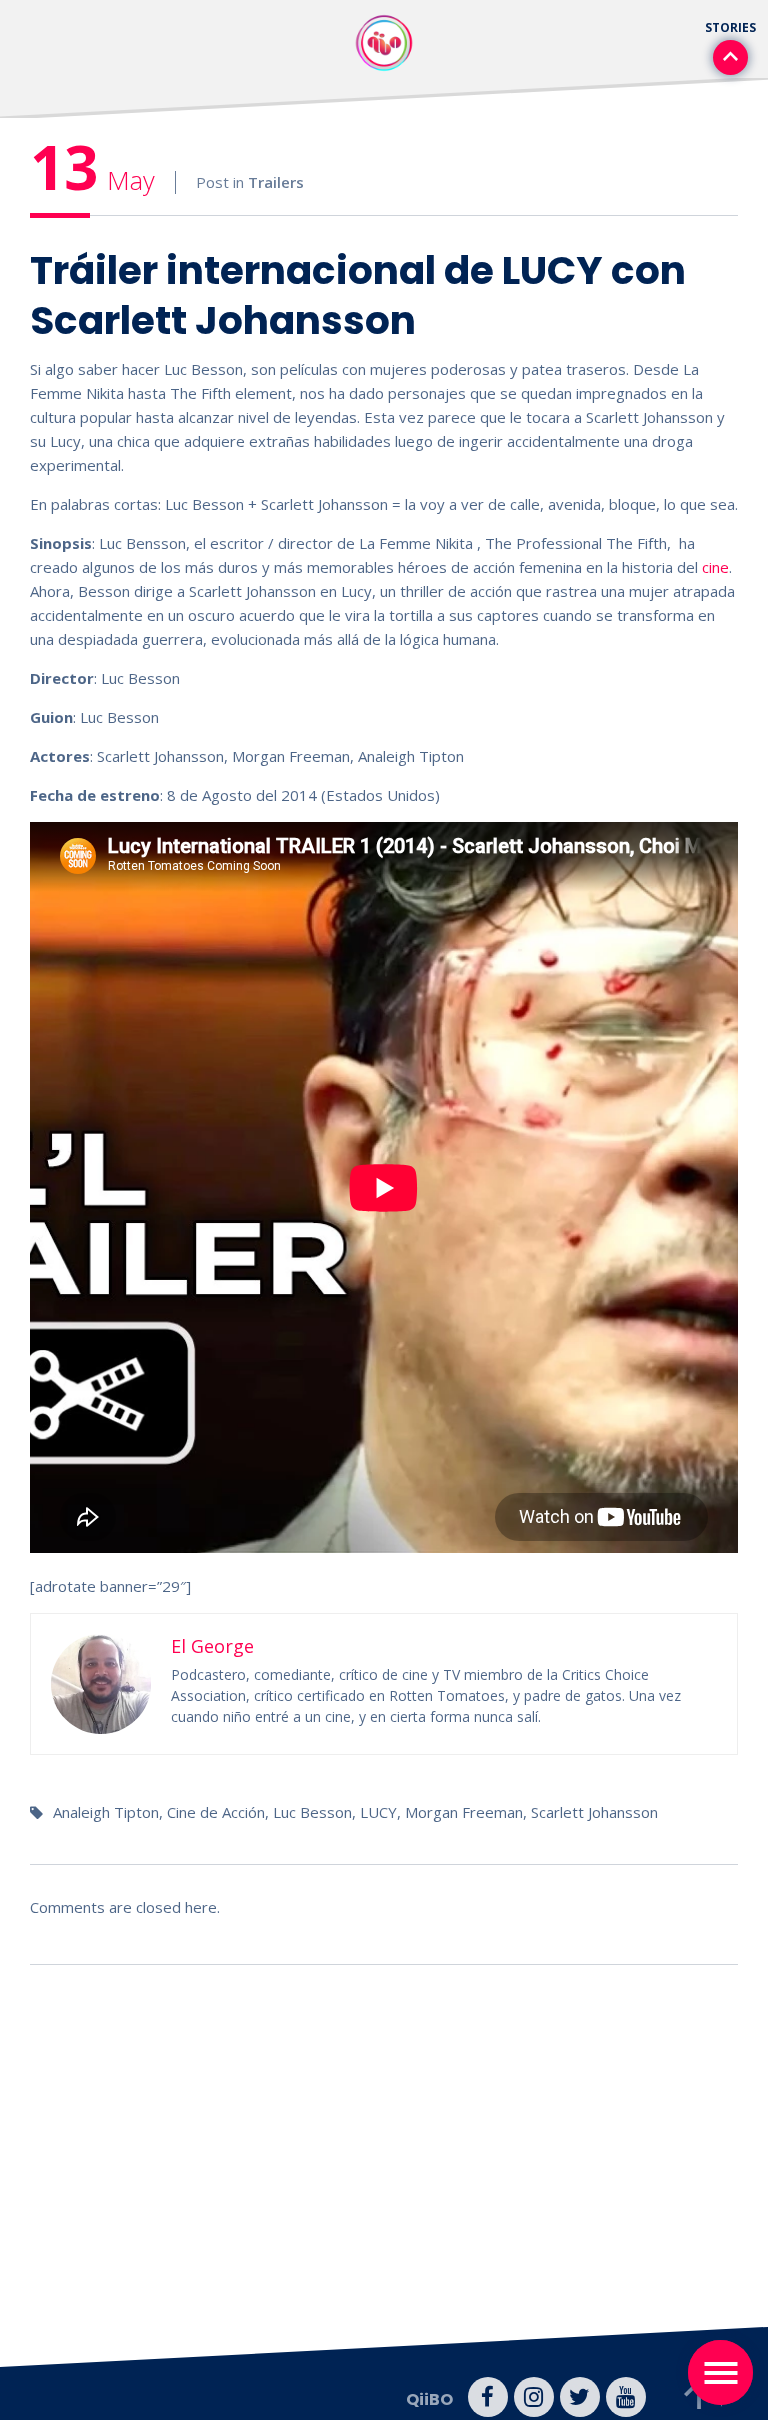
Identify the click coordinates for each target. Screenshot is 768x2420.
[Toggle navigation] (720, 2372)
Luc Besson (312, 1812)
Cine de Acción (216, 1812)
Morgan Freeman (464, 1812)
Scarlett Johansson (594, 1812)
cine (715, 567)
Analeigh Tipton (106, 1812)
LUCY (378, 1812)
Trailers (276, 182)
